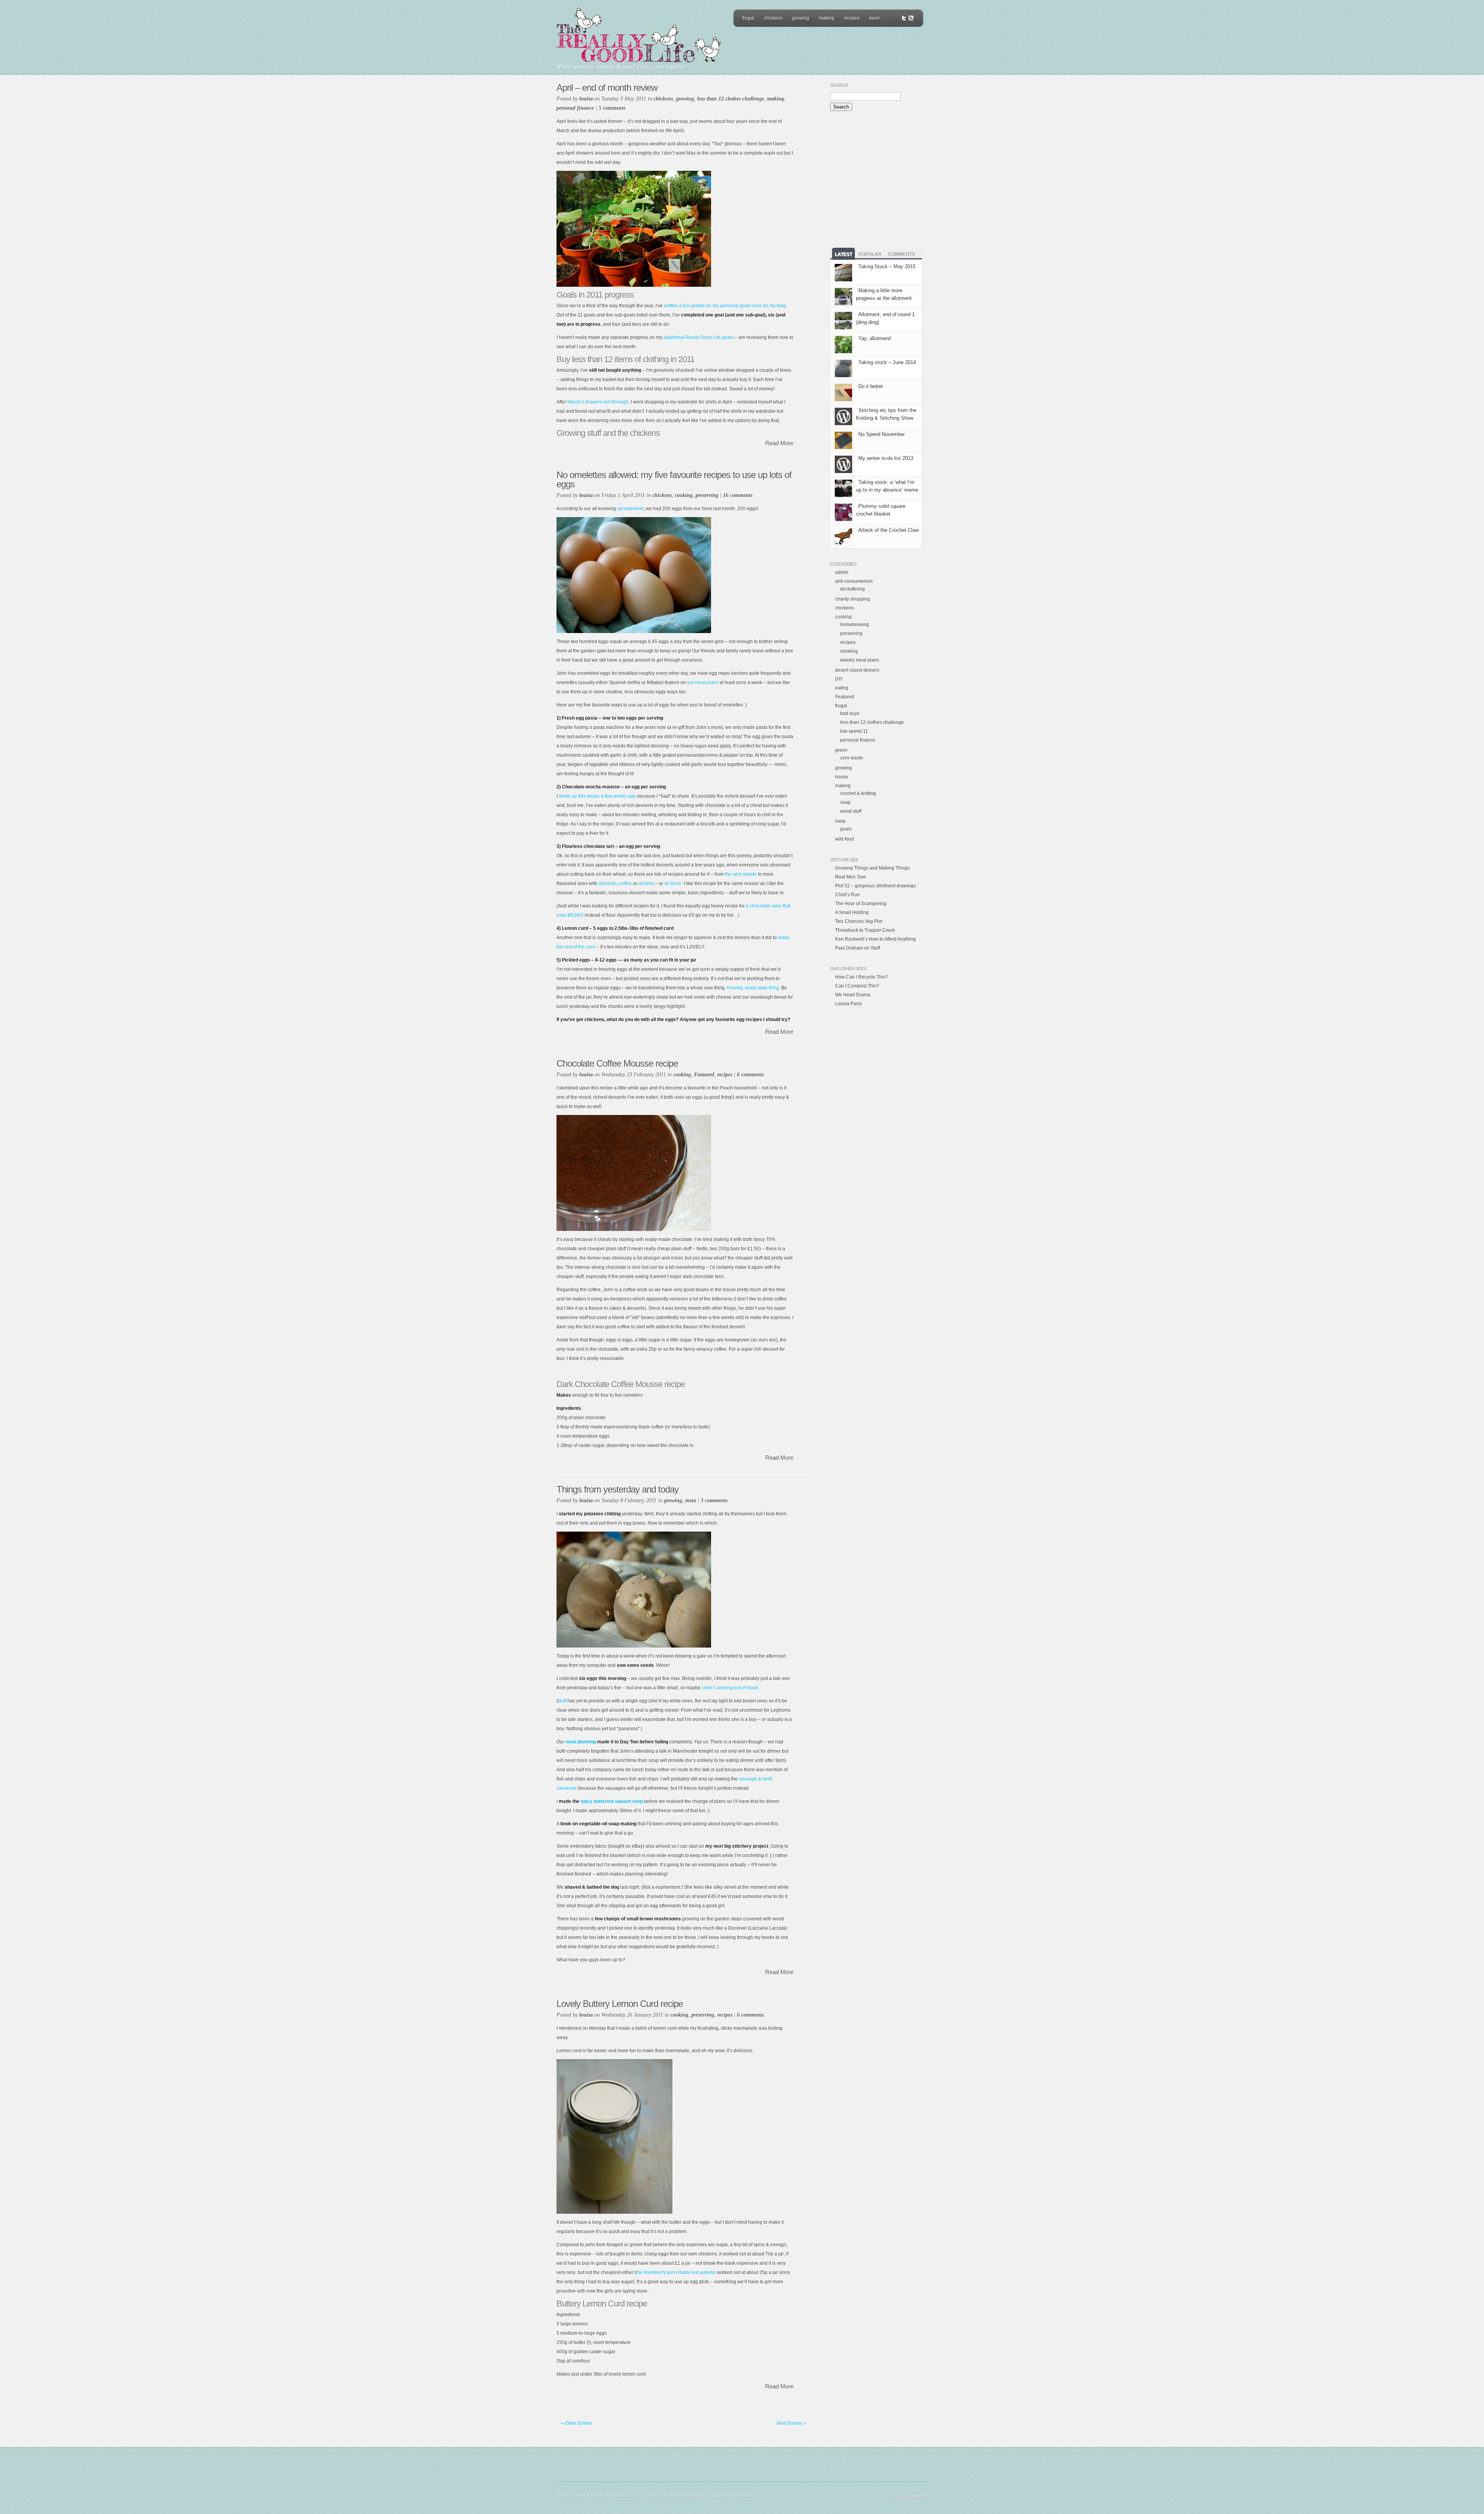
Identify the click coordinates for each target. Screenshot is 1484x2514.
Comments (902, 254)
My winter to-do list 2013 (886, 458)
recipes (852, 18)
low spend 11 (854, 731)
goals (846, 829)
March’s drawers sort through (598, 402)
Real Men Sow (851, 877)
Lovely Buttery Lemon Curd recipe (620, 2004)
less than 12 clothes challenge (731, 99)
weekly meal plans (860, 660)
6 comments (750, 1075)
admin (842, 572)
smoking (849, 651)
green (841, 750)
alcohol (646, 883)
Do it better (871, 386)
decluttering (853, 589)
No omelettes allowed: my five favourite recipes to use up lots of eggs (674, 479)
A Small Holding (852, 912)
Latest (843, 254)
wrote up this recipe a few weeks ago (597, 796)
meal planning (581, 1742)
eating (842, 688)
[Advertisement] (828, 48)
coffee (625, 883)
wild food (845, 839)
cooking (684, 495)
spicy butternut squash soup (612, 1801)
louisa (586, 99)
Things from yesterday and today (618, 1489)
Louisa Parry (848, 1004)
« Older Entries (577, 2423)
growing (801, 18)
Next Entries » (791, 2423)
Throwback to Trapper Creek (865, 930)
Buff (562, 1701)
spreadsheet (630, 509)
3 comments (714, 1500)
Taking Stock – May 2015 (887, 266)
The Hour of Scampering (861, 904)
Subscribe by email (732, 2495)
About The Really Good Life (606, 2495)
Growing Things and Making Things (872, 868)
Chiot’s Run (848, 895)
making (827, 18)
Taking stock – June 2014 (887, 362)
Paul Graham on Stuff (858, 948)
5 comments (612, 108)
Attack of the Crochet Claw (888, 530)
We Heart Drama (853, 995)
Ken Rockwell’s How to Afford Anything (876, 939)
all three (673, 883)
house (842, 777)
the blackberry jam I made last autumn (676, 2272)
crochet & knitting (858, 793)
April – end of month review (607, 88)
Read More (779, 443)
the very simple (741, 874)
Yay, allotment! (875, 338)
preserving (707, 495)
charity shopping (853, 599)
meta (691, 1500)
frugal (748, 18)
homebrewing (855, 625)
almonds (608, 883)
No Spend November (882, 434)
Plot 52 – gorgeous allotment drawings (876, 886)
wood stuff (851, 811)
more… (877, 18)
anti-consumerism (854, 581)
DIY (839, 679)
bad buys (850, 713)
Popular (870, 254)
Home (563, 2495)
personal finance (575, 108)
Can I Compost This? (857, 986)
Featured (704, 1075)
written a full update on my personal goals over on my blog (725, 306)
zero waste (852, 758)
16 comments (738, 495)
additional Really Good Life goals (699, 337)
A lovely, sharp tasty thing (753, 988)
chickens (773, 18)
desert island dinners (857, 670)
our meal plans (703, 683)
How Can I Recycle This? (862, 977)
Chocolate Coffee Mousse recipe (617, 1063)
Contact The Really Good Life (674, 2495)
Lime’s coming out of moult (730, 1688)
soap (845, 802)
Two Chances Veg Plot (859, 921)
